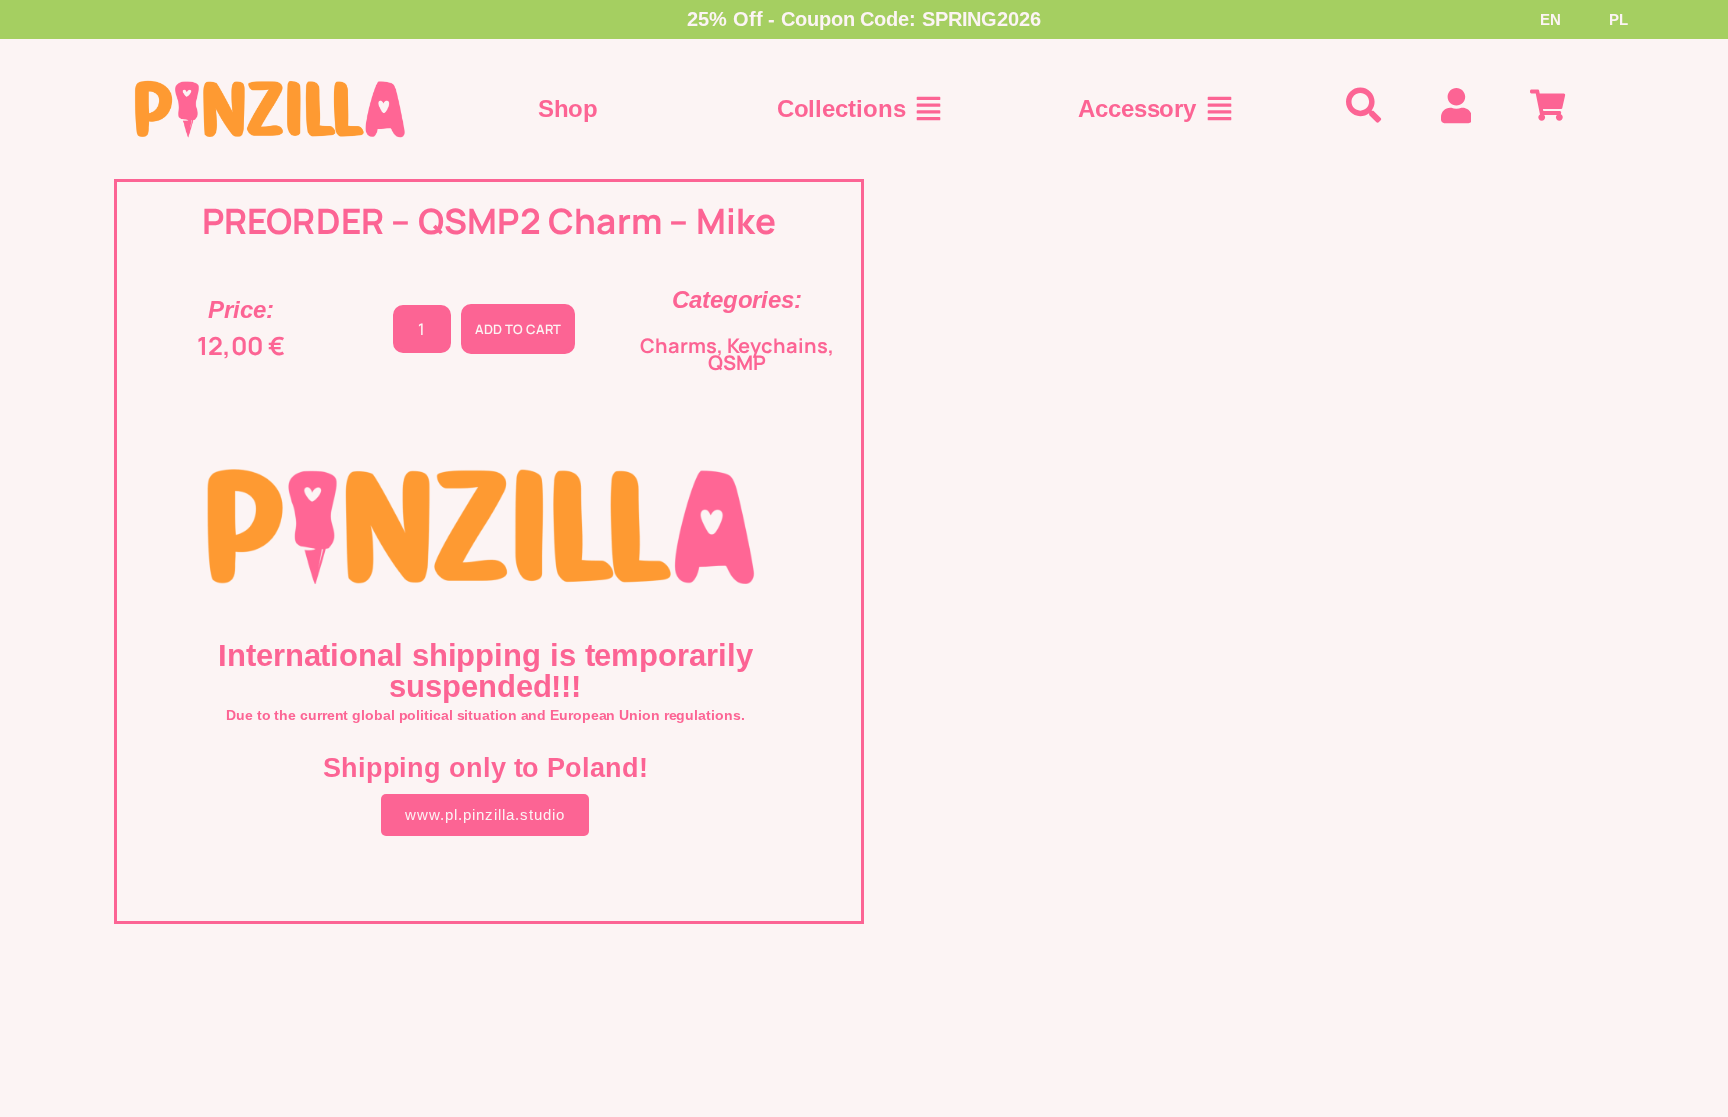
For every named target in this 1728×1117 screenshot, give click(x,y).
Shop (568, 108)
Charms (678, 345)
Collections (841, 108)
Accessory (1137, 108)
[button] (929, 109)
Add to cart (518, 329)
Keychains (777, 345)
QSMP (737, 362)
